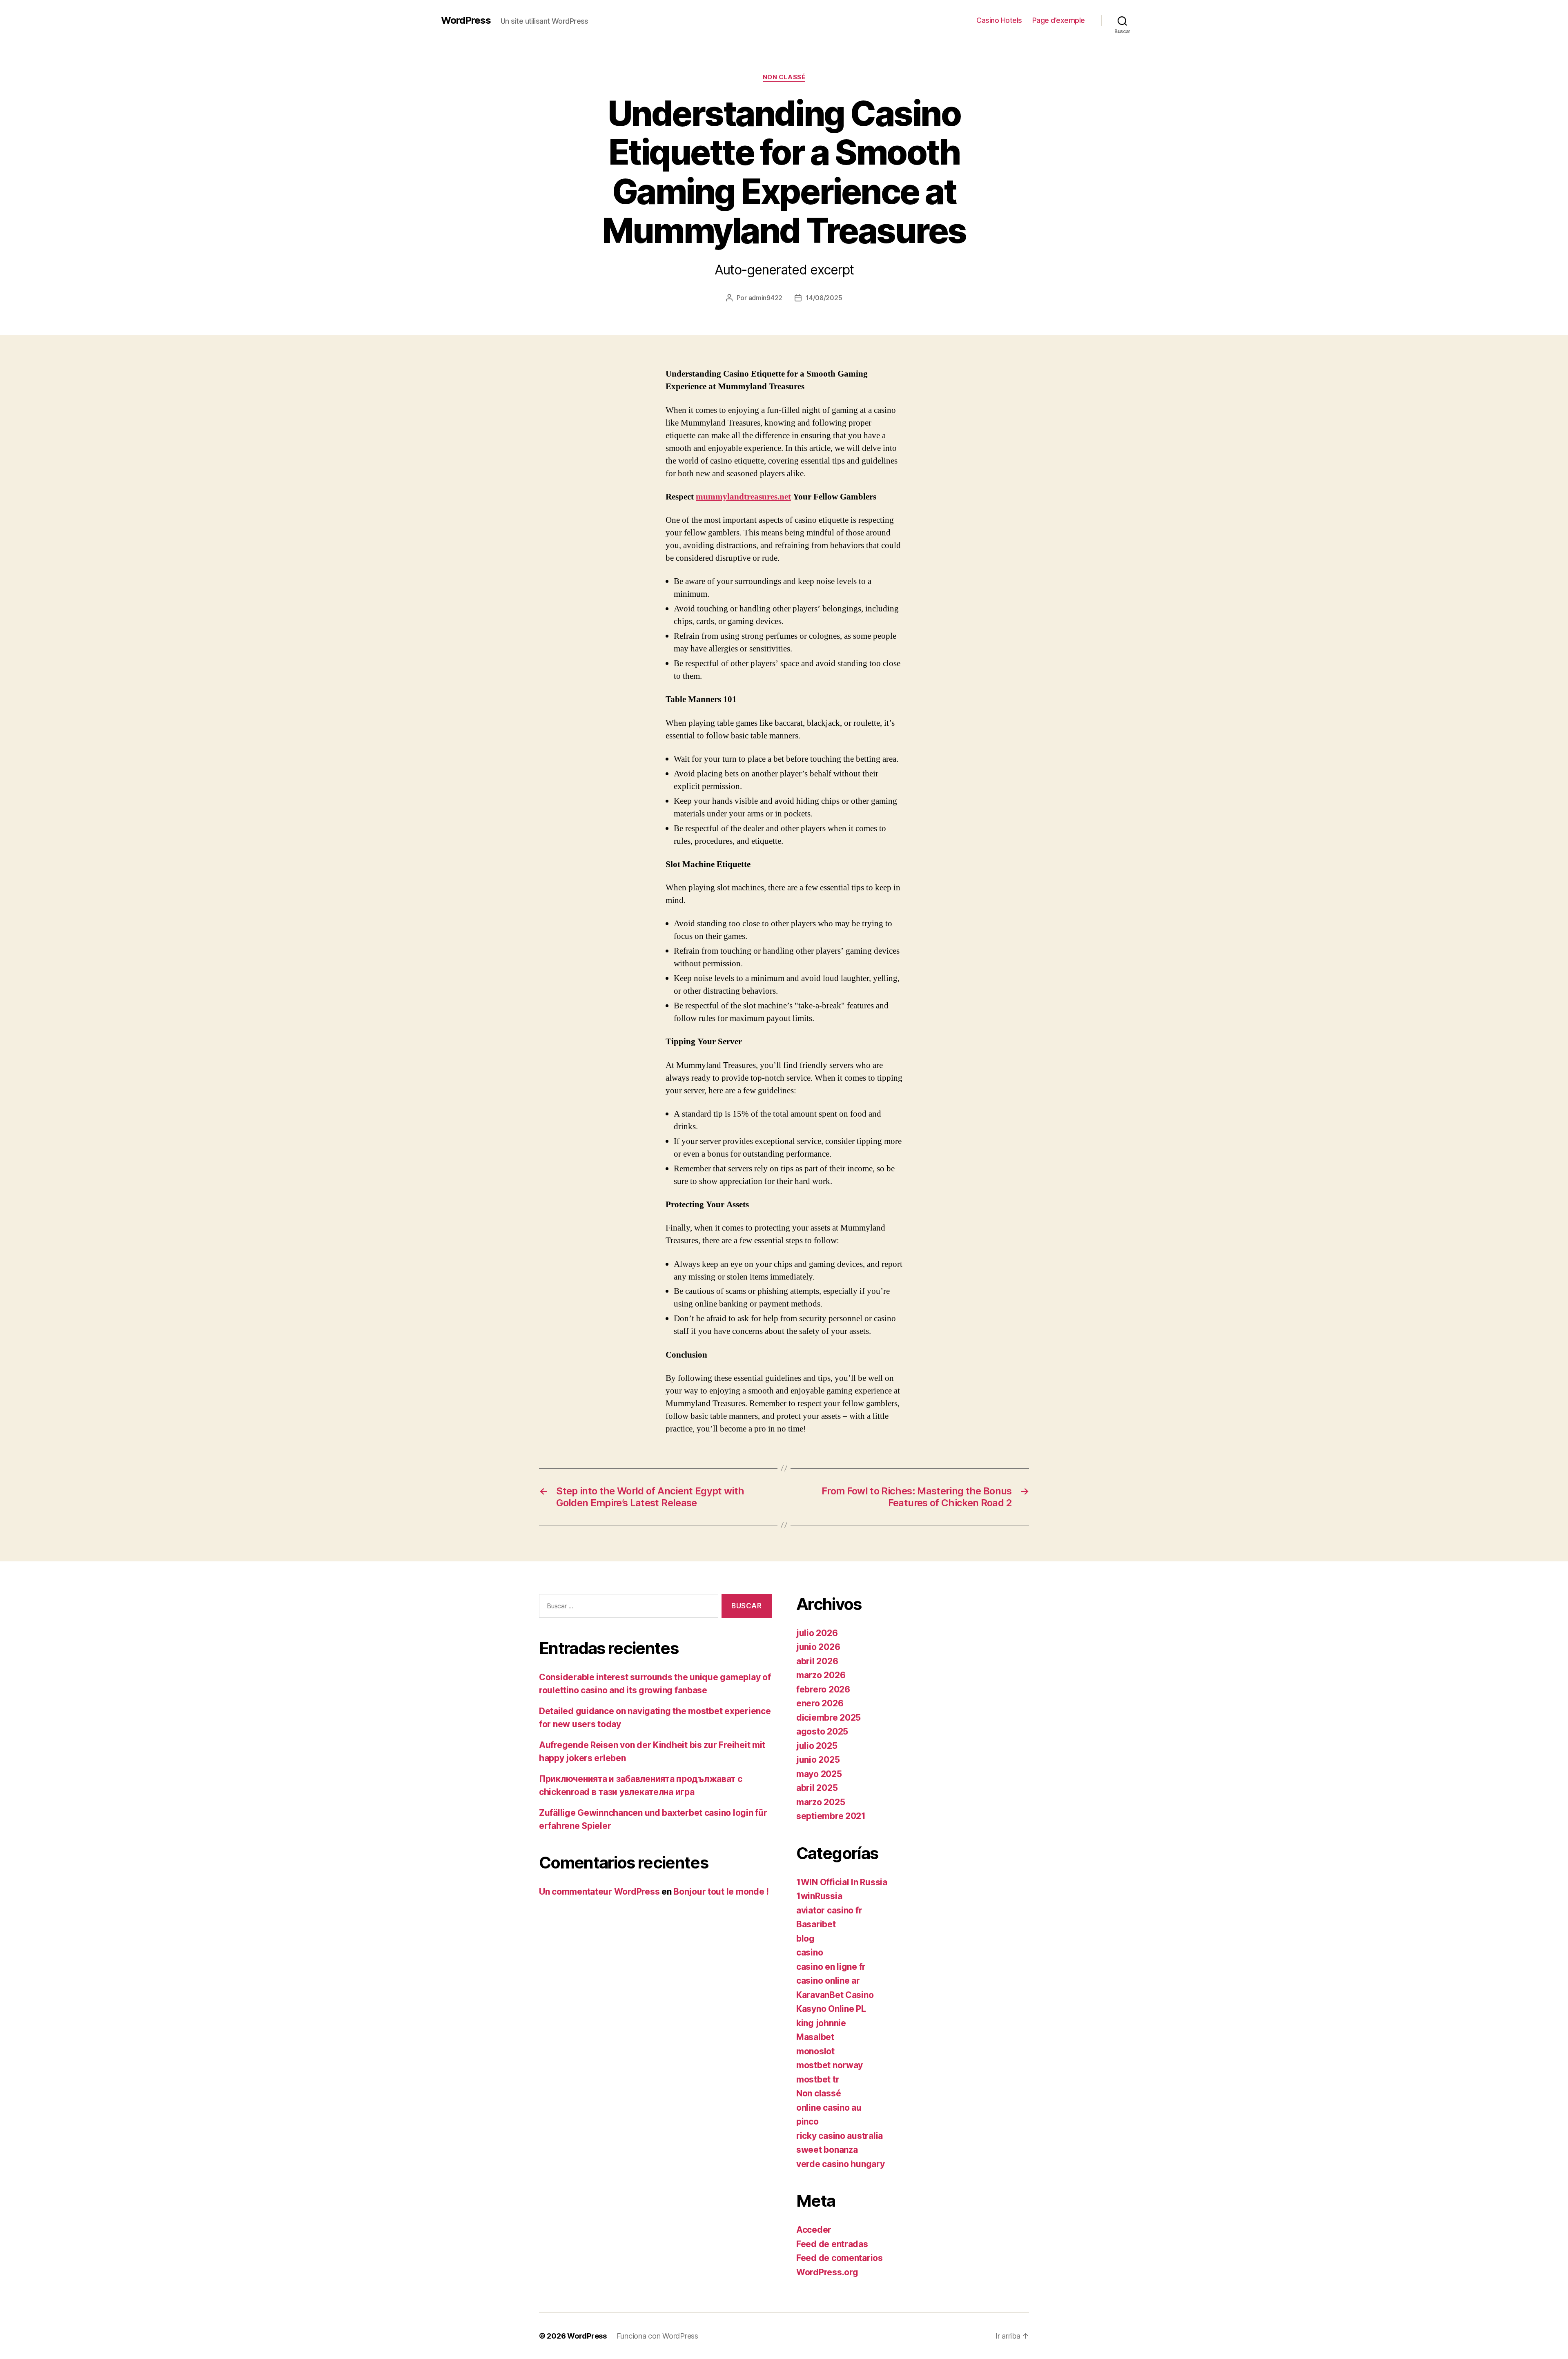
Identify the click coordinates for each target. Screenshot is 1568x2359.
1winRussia (819, 1896)
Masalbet (815, 2037)
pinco (807, 2122)
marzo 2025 (821, 1802)
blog (805, 1939)
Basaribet (816, 1924)
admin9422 (766, 298)
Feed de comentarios (840, 2258)
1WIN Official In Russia (842, 1882)
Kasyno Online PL (831, 2009)
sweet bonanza (827, 2150)
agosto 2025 (822, 1731)
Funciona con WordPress (657, 2336)
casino (810, 1952)
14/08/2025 (824, 298)
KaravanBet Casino (835, 1995)
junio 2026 (818, 1647)
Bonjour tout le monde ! (721, 1892)
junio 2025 (818, 1760)
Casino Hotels (999, 20)
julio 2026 (817, 1633)
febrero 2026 (823, 1689)
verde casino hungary (841, 2164)
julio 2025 (817, 1746)
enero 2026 (820, 1703)
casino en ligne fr (831, 1967)
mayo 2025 (819, 1774)
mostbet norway (830, 2065)
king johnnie (821, 2023)
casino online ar (828, 1981)
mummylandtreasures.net (743, 497)
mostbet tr (818, 2079)
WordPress (466, 20)
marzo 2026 (821, 1675)
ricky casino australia (840, 2136)
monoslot (815, 2051)
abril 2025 (817, 1788)
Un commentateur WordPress (599, 1892)
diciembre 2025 (829, 1718)
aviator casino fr (829, 1910)
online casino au (829, 2108)
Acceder (814, 2230)
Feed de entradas (832, 2244)
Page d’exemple (1059, 20)
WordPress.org (827, 2272)
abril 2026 (817, 1661)
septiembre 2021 (831, 1816)
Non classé (784, 77)
